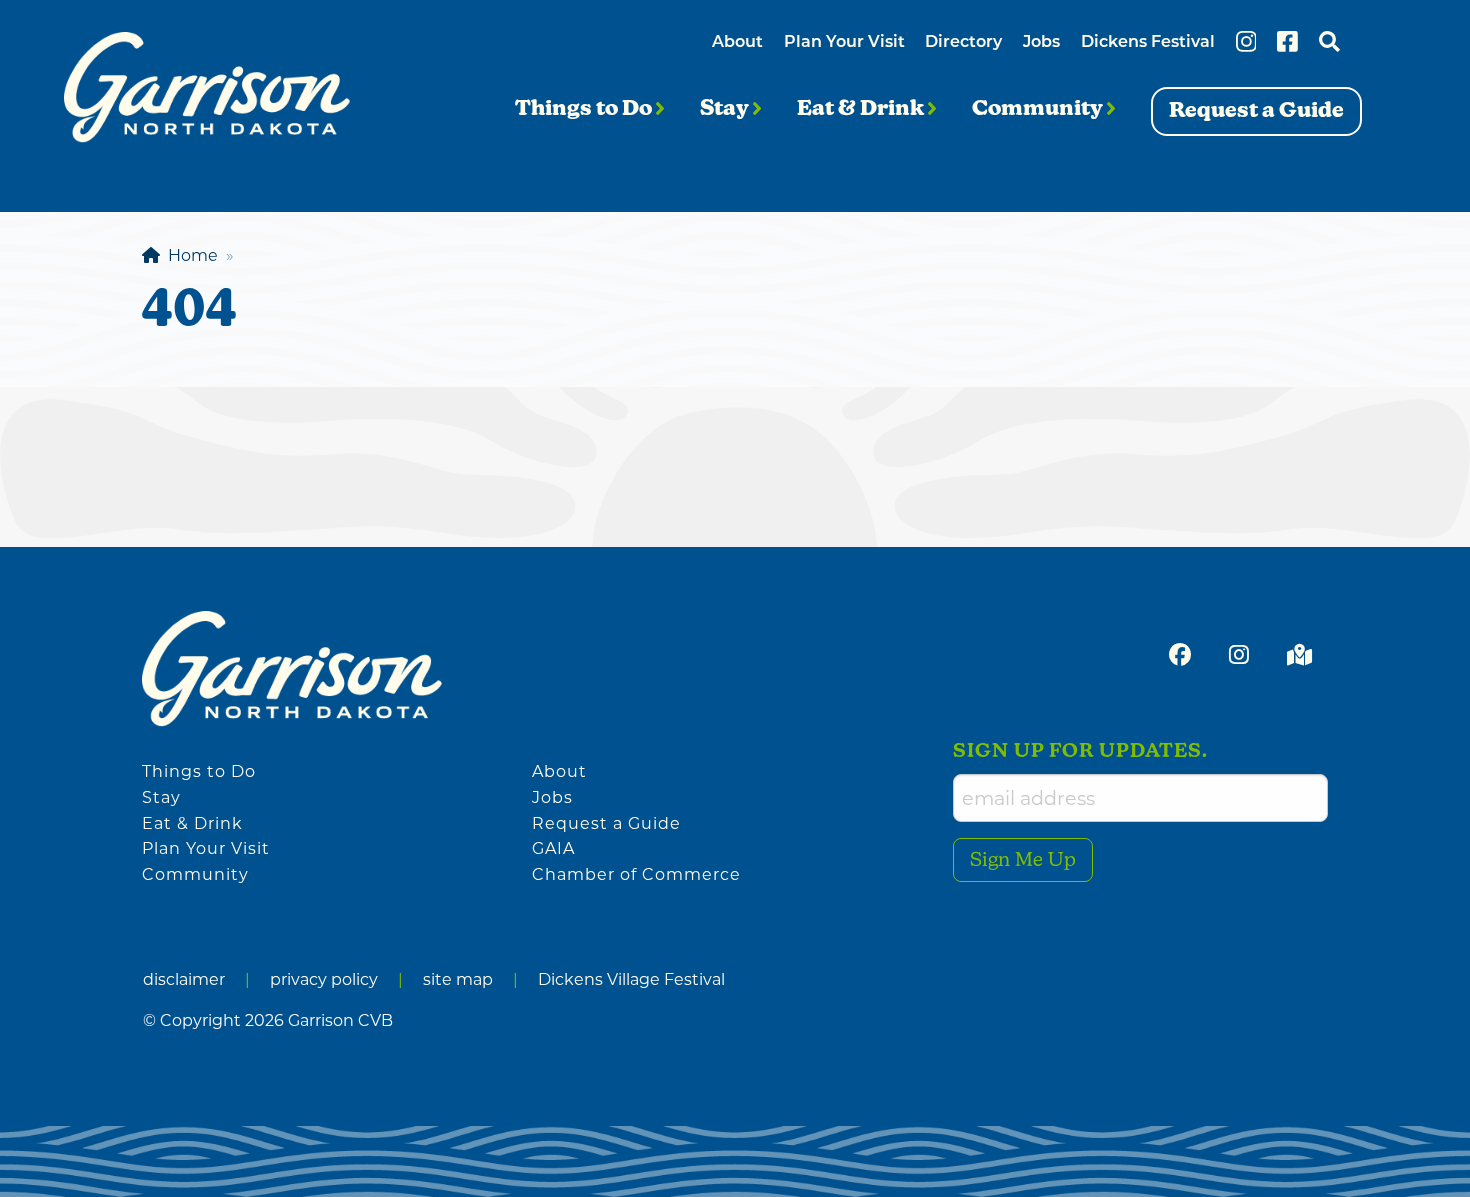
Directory (963, 43)
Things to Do (585, 109)
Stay (726, 109)
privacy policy (324, 979)
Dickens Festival (1148, 43)
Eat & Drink (862, 109)
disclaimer (184, 979)
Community (1039, 109)
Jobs (1041, 43)
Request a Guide (606, 823)
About (737, 43)
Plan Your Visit (844, 43)
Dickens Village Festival (631, 979)
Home (189, 255)
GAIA (553, 848)
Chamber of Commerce (636, 874)
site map (458, 979)
